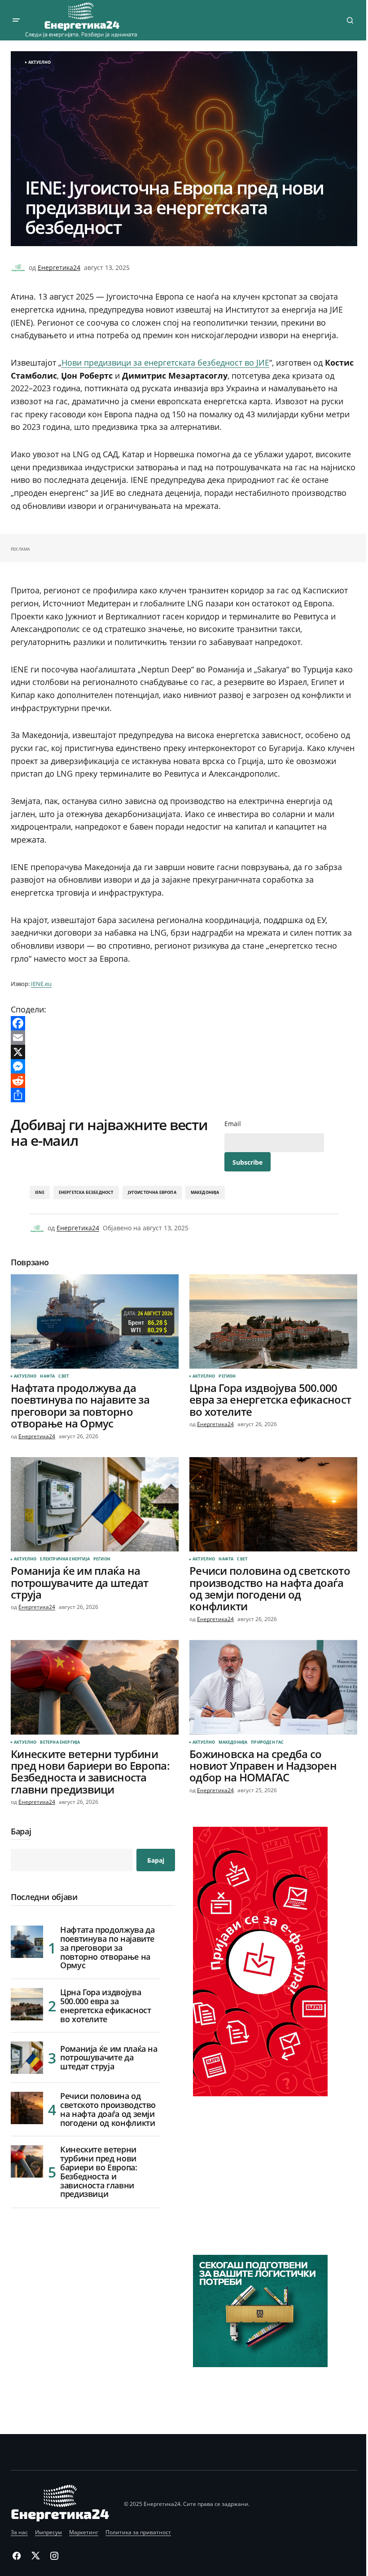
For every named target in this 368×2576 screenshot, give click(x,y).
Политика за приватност (138, 2532)
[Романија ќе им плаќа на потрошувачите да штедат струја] (95, 1504)
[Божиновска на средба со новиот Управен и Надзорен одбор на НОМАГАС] (273, 1687)
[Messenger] (184, 1066)
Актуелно (39, 62)
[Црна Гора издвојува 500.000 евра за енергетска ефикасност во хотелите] (273, 1321)
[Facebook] (184, 1023)
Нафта (47, 1376)
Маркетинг (84, 2532)
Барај (21, 1832)
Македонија (205, 1192)
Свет (64, 1376)
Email (233, 1124)
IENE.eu (41, 984)
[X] (184, 1052)
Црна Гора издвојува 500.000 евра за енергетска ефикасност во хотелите (105, 2006)
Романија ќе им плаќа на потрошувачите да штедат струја (109, 2058)
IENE (40, 1192)
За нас (19, 2532)
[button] (16, 20)
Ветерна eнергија (60, 1742)
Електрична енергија (65, 1559)
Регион (227, 1376)
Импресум (48, 2532)
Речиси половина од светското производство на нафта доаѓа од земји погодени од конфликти (108, 2110)
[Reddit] (184, 1081)
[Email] (184, 1038)
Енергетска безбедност (86, 1192)
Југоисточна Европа (152, 1192)
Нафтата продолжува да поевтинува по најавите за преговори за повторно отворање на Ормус (107, 1948)
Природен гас (267, 1742)
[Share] (184, 1095)
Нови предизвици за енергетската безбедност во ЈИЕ (165, 362)
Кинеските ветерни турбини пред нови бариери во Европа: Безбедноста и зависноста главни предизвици (99, 2172)
